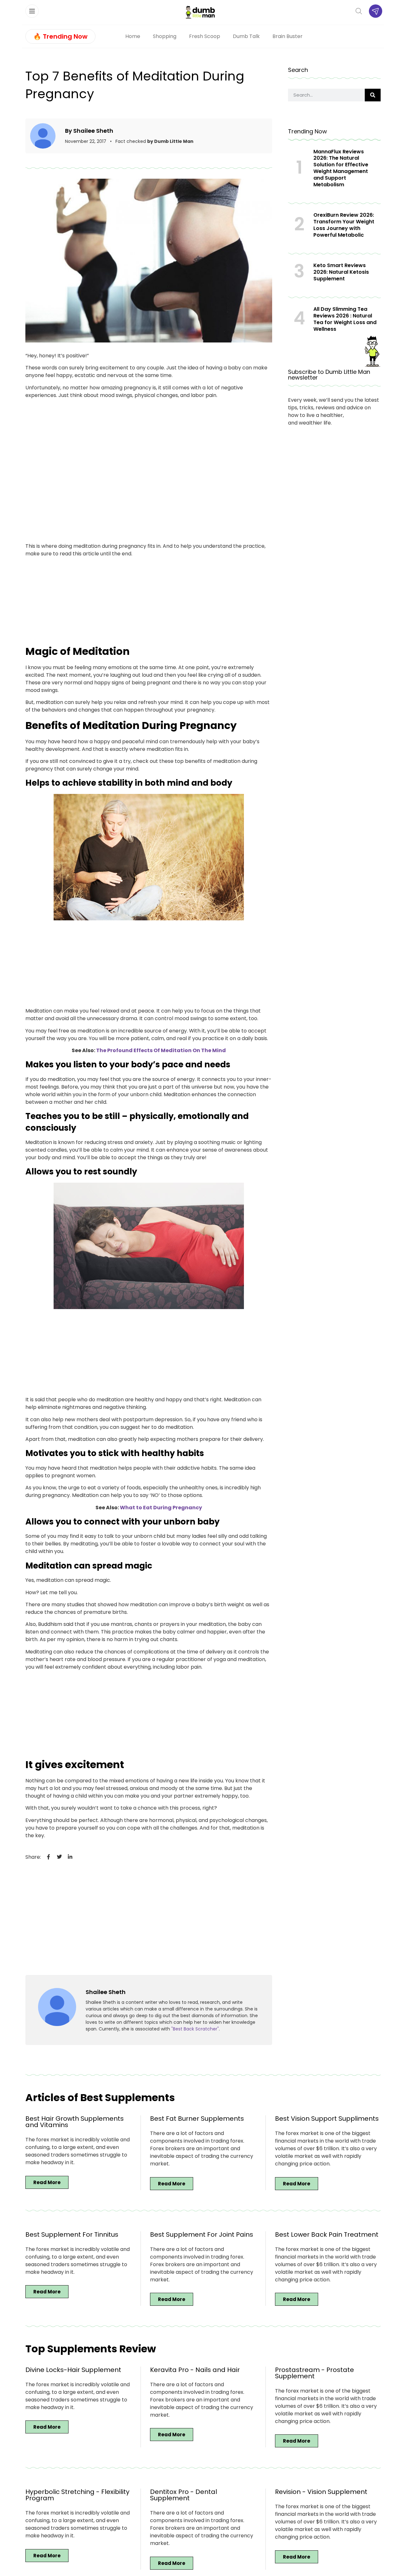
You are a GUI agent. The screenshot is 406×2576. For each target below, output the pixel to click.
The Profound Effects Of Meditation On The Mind (161, 1050)
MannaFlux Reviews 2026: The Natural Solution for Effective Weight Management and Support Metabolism (341, 168)
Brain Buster (288, 36)
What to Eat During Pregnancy (161, 1508)
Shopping (165, 36)
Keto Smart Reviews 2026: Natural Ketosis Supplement (341, 272)
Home (133, 36)
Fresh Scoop (205, 36)
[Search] (373, 95)
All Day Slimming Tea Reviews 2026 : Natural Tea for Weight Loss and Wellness (345, 319)
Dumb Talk (246, 36)
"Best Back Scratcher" (195, 2029)
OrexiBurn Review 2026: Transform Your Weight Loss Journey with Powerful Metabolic (344, 225)
